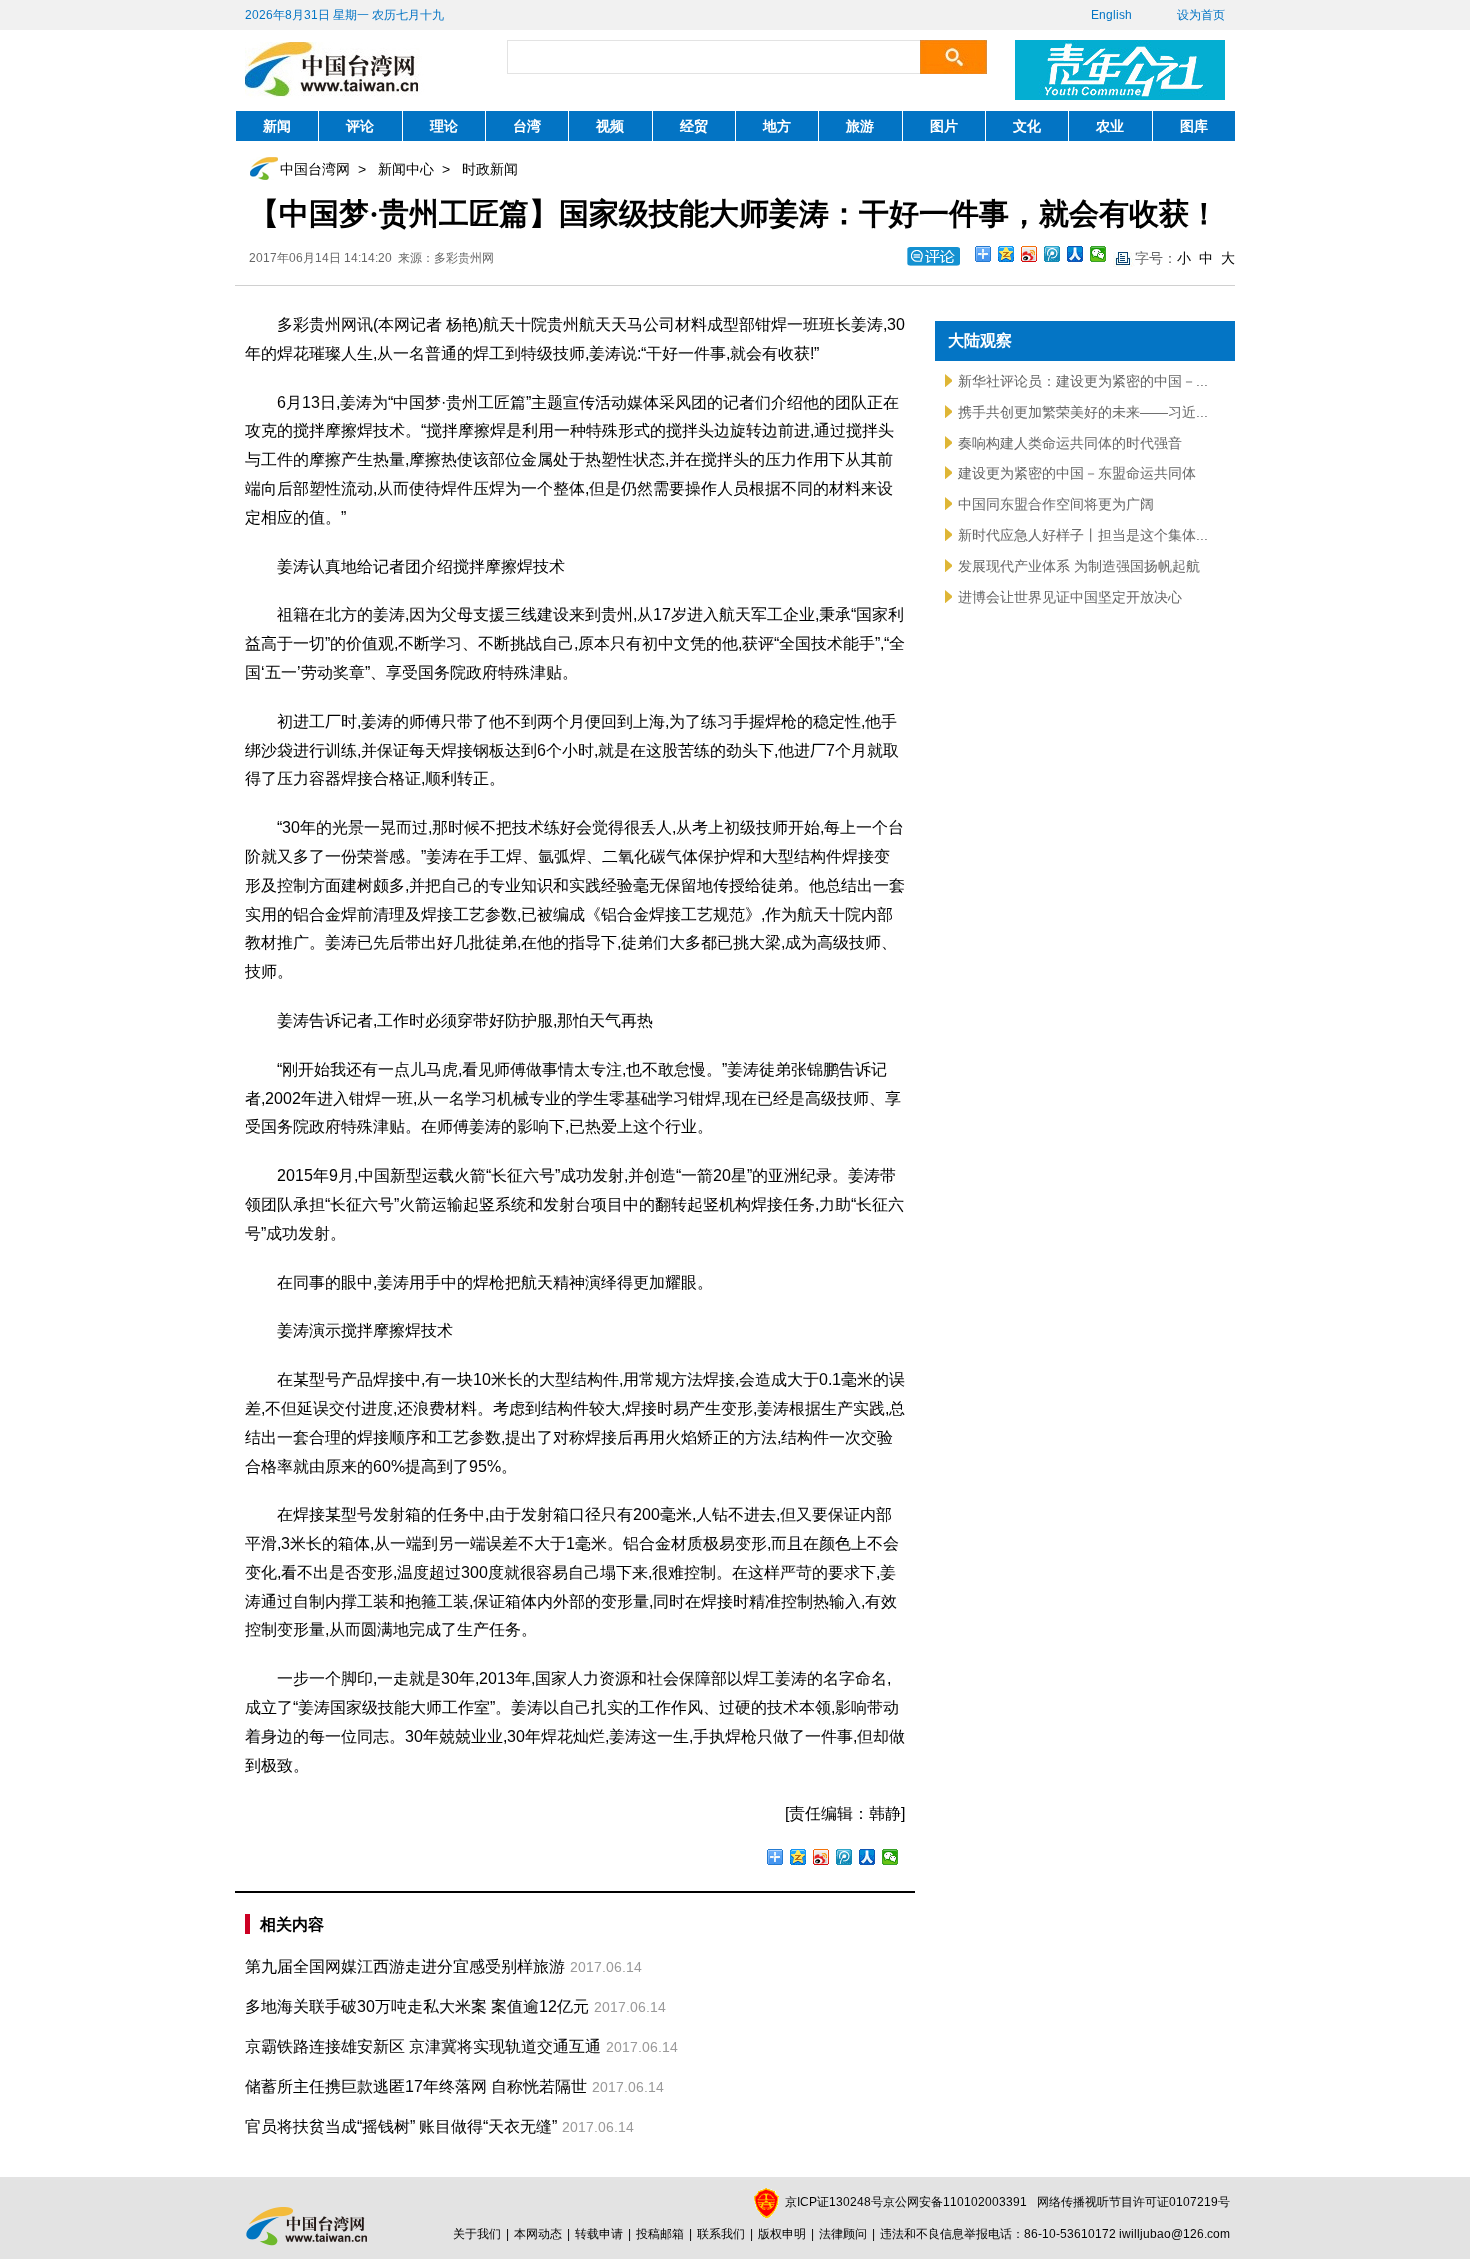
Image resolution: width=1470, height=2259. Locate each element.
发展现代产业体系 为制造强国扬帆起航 (1079, 566)
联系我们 (721, 2234)
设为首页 (1201, 15)
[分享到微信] (1098, 254)
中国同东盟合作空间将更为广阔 (1056, 504)
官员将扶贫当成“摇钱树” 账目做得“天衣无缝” (401, 2126)
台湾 (527, 126)
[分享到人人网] (1075, 254)
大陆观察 (980, 340)
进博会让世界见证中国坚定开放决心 (1070, 597)
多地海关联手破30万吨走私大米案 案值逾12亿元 (417, 2006)
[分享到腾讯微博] (1052, 254)
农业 (1110, 126)
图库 (1194, 126)
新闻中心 (406, 169)
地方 (777, 126)
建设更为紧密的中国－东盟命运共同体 (1077, 473)
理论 (444, 126)
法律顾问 (843, 2234)
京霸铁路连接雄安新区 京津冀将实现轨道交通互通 (423, 2046)
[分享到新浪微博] (1029, 254)
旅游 (860, 126)
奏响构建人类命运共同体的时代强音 (1070, 443)
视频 (610, 126)
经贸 (694, 126)
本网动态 (538, 2234)
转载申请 (599, 2234)
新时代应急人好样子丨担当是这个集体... (1083, 535)
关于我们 (477, 2234)
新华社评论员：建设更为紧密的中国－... (1083, 381)
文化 (1027, 126)
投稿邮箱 (660, 2234)
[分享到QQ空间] (1006, 254)
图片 (944, 126)
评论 (360, 126)
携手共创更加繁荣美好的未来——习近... (1083, 412)
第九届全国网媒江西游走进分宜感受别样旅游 (405, 1966)
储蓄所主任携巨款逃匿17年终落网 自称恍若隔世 (416, 2086)
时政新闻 (490, 169)
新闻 (277, 126)
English (1111, 15)
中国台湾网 (315, 169)
